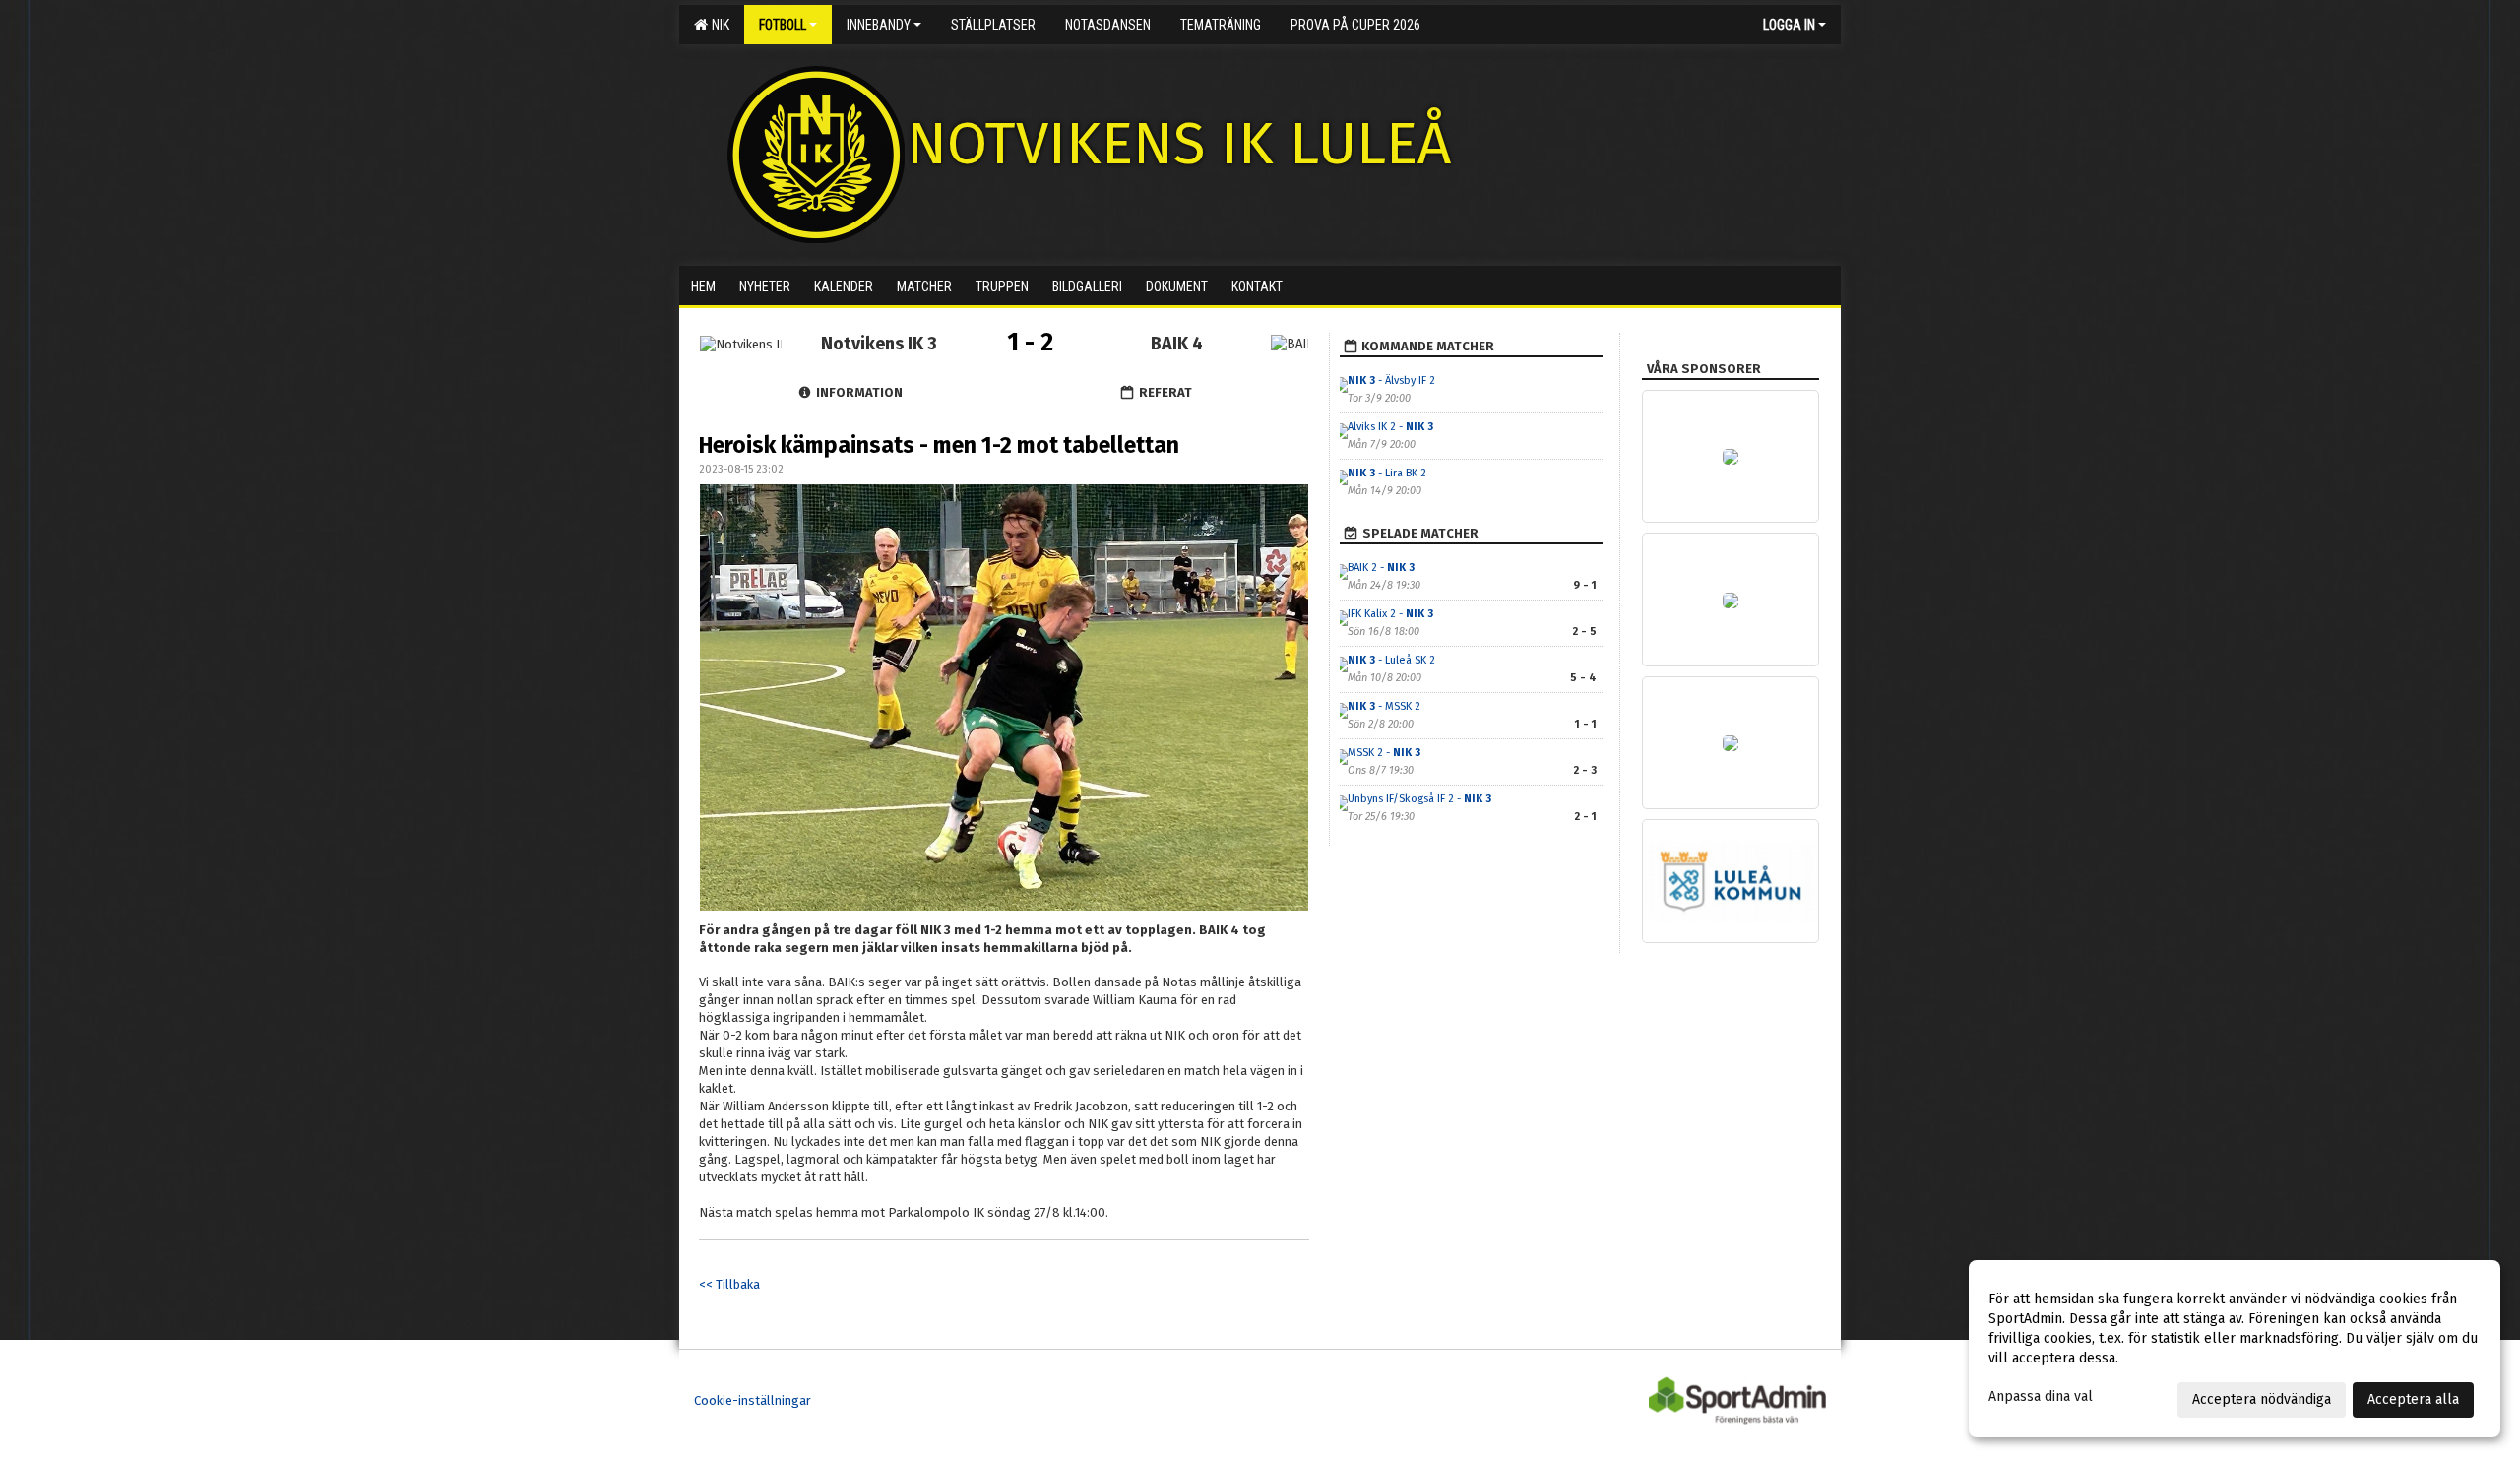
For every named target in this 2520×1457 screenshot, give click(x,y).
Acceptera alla (2413, 1399)
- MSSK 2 (1384, 706)
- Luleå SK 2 (1391, 660)
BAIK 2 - (1381, 568)
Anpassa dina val (2041, 1396)
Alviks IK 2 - (1390, 427)
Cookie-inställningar (753, 1400)
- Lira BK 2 (1387, 473)
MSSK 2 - (1384, 753)
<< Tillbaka (729, 1284)
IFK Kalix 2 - (1390, 614)
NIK (718, 25)
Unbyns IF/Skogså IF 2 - (1419, 799)
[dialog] (2235, 1349)
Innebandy (879, 25)
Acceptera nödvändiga (2262, 1399)
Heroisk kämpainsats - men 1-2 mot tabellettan (939, 445)
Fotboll (783, 25)
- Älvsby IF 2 (1391, 380)
